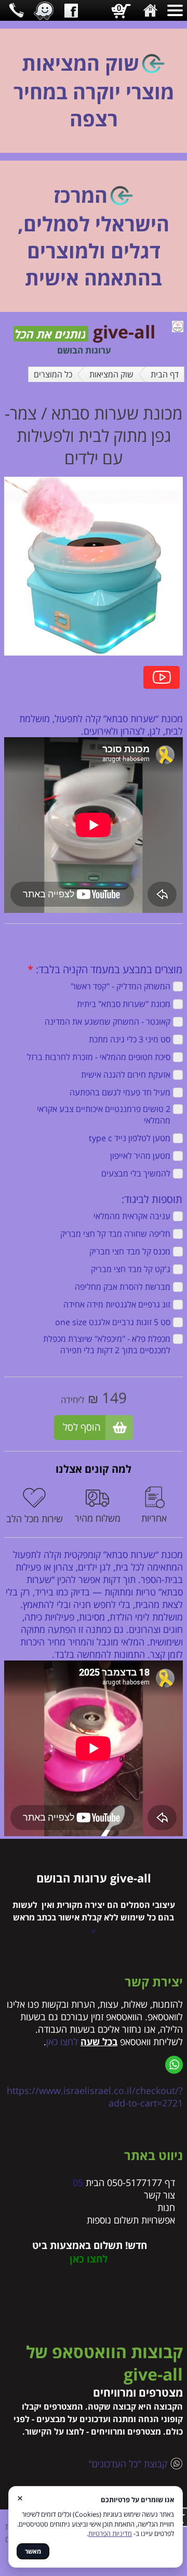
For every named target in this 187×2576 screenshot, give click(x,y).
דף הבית (165, 374)
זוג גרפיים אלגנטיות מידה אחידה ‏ (115, 1304)
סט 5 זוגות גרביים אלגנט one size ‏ (111, 1322)
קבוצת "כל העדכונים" (125, 2464)
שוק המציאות (111, 374)
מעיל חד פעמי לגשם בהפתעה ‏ (118, 1092)
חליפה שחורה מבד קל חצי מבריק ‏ (113, 1234)
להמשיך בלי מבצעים (136, 1173)
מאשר (33, 2551)
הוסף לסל (82, 1427)
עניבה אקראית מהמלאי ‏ (130, 1216)
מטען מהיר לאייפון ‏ (138, 1156)
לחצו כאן (62, 2042)
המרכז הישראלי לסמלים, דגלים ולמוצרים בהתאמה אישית (94, 236)
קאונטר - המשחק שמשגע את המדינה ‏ (105, 1022)
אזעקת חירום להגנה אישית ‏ (124, 1075)
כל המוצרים (53, 374)
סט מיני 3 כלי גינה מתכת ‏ (128, 1039)
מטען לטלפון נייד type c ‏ (128, 1138)
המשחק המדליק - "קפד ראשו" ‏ (118, 986)
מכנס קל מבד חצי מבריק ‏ (128, 1251)
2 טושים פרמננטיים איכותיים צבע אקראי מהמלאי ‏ (104, 1115)
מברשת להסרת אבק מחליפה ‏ (121, 1287)
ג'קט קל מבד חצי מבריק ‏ (129, 1269)
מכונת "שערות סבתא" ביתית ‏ (122, 1004)
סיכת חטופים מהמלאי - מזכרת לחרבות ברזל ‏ (97, 1057)
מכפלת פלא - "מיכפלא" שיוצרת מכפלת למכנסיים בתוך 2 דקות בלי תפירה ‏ (107, 1344)
